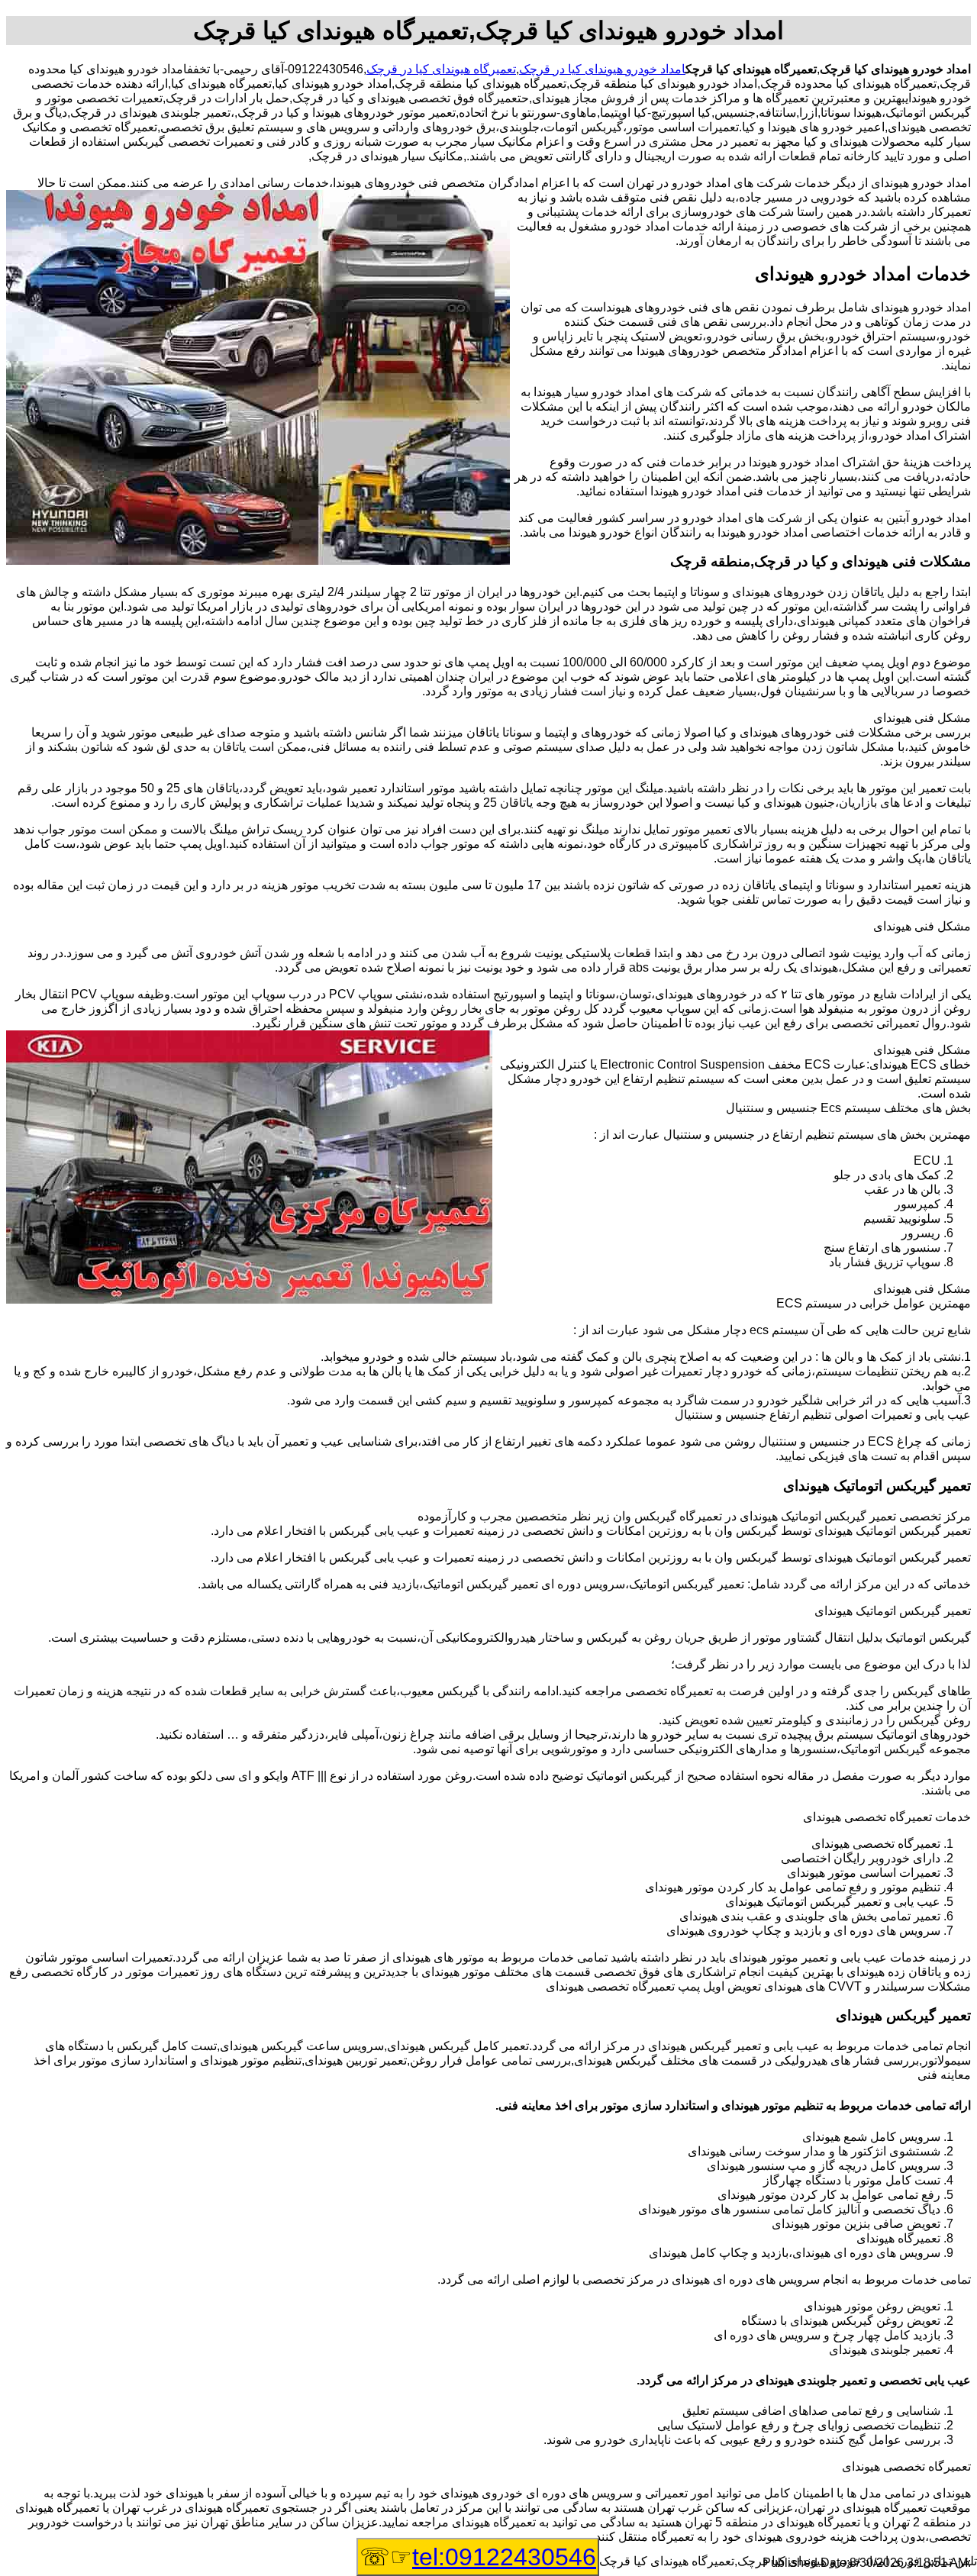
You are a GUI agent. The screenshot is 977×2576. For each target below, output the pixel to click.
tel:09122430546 (504, 2557)
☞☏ (478, 2557)
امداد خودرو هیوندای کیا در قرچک (602, 69)
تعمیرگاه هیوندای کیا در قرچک (441, 69)
